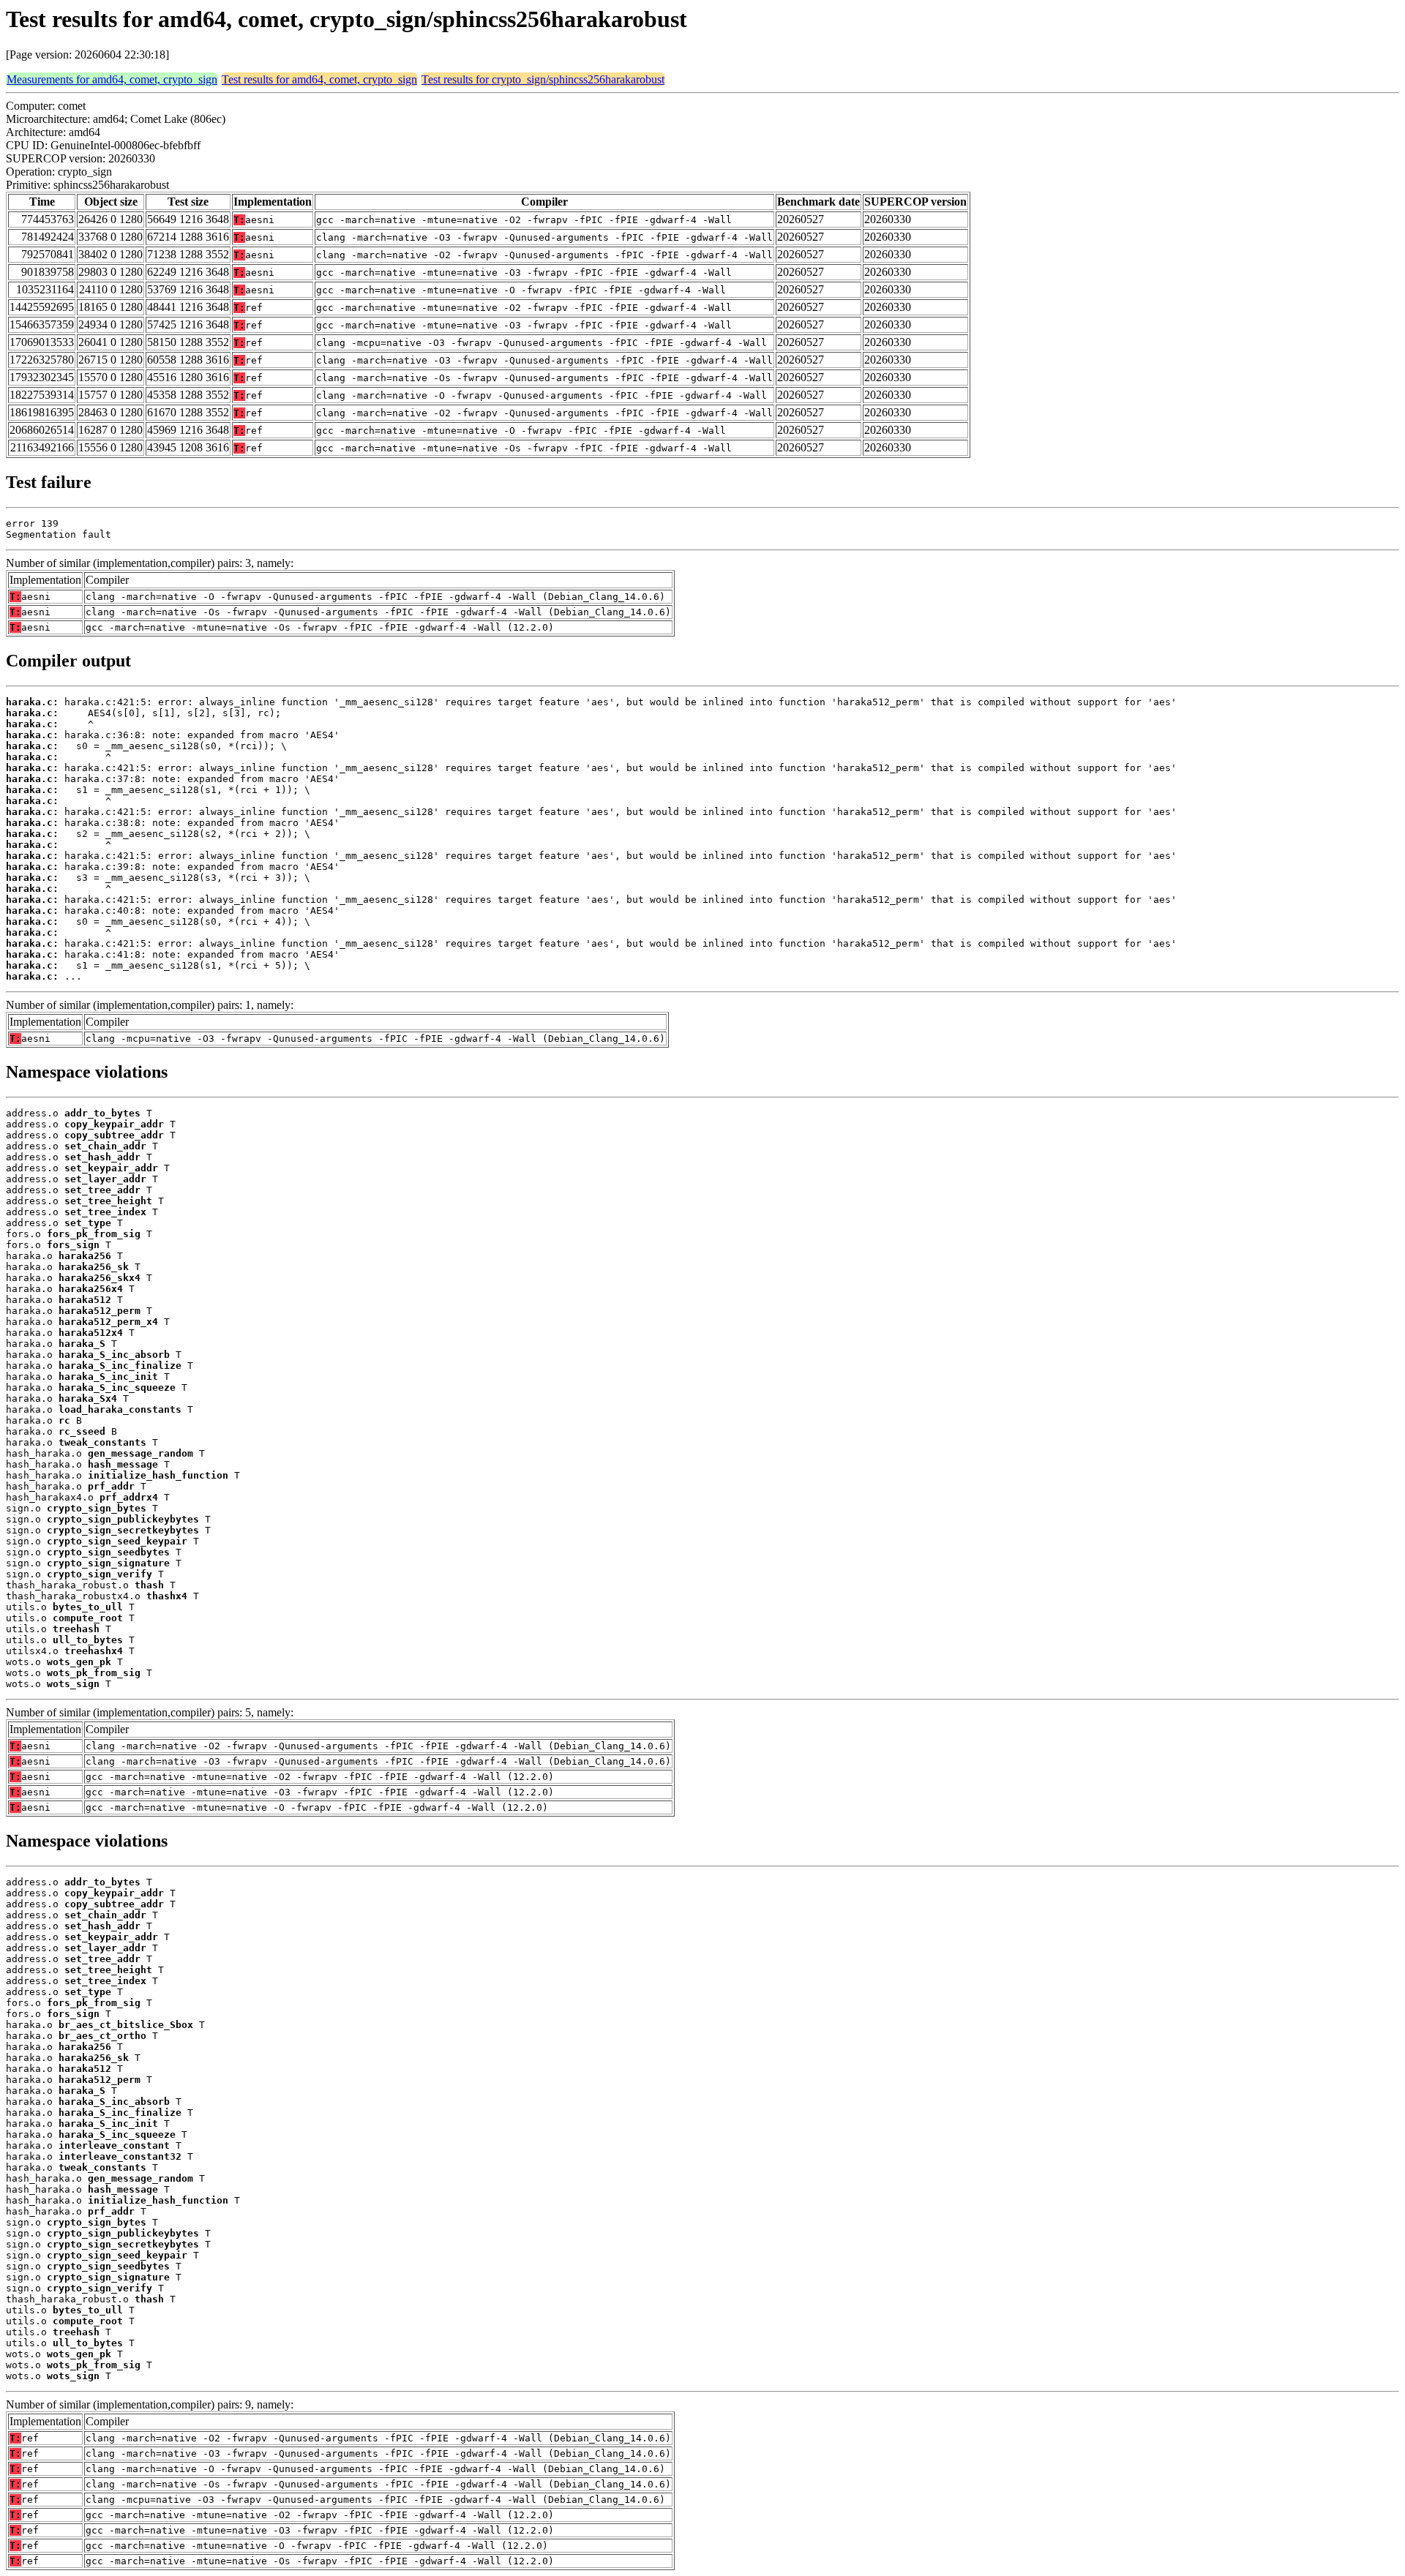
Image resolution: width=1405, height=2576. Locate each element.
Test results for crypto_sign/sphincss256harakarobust (543, 79)
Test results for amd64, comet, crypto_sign (319, 79)
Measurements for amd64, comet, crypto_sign (112, 79)
